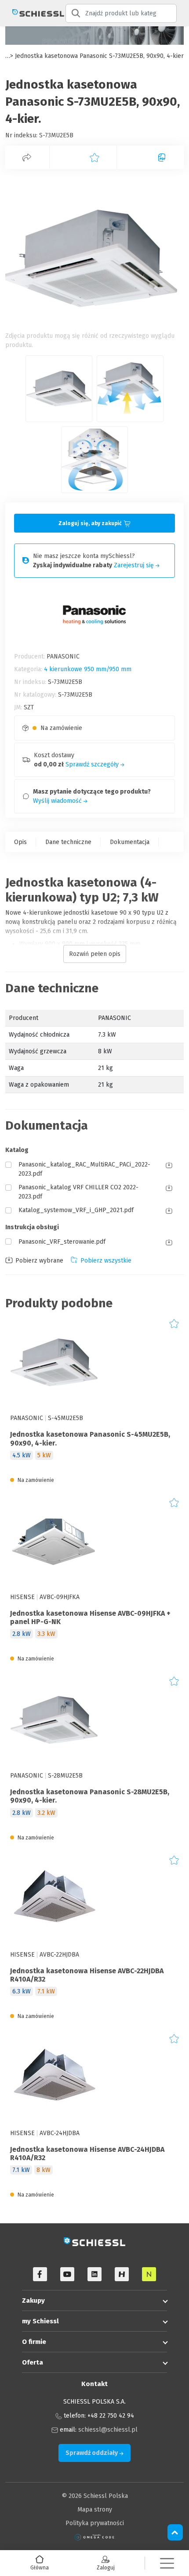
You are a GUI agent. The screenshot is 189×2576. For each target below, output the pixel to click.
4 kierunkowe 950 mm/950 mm (88, 669)
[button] (167, 2563)
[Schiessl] (33, 13)
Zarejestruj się (135, 565)
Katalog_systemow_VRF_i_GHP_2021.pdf (76, 1210)
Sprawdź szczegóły (93, 764)
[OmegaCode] (94, 2537)
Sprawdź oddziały (92, 2453)
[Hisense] (122, 2274)
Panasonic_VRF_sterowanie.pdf (62, 1242)
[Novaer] (149, 2274)
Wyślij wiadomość (58, 801)
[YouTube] (67, 2274)
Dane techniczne (68, 842)
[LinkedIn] (94, 2274)
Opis (20, 842)
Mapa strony (95, 2510)
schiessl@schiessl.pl (108, 2430)
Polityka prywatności (95, 2523)
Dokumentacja (130, 842)
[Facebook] (40, 2274)
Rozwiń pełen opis (95, 954)
